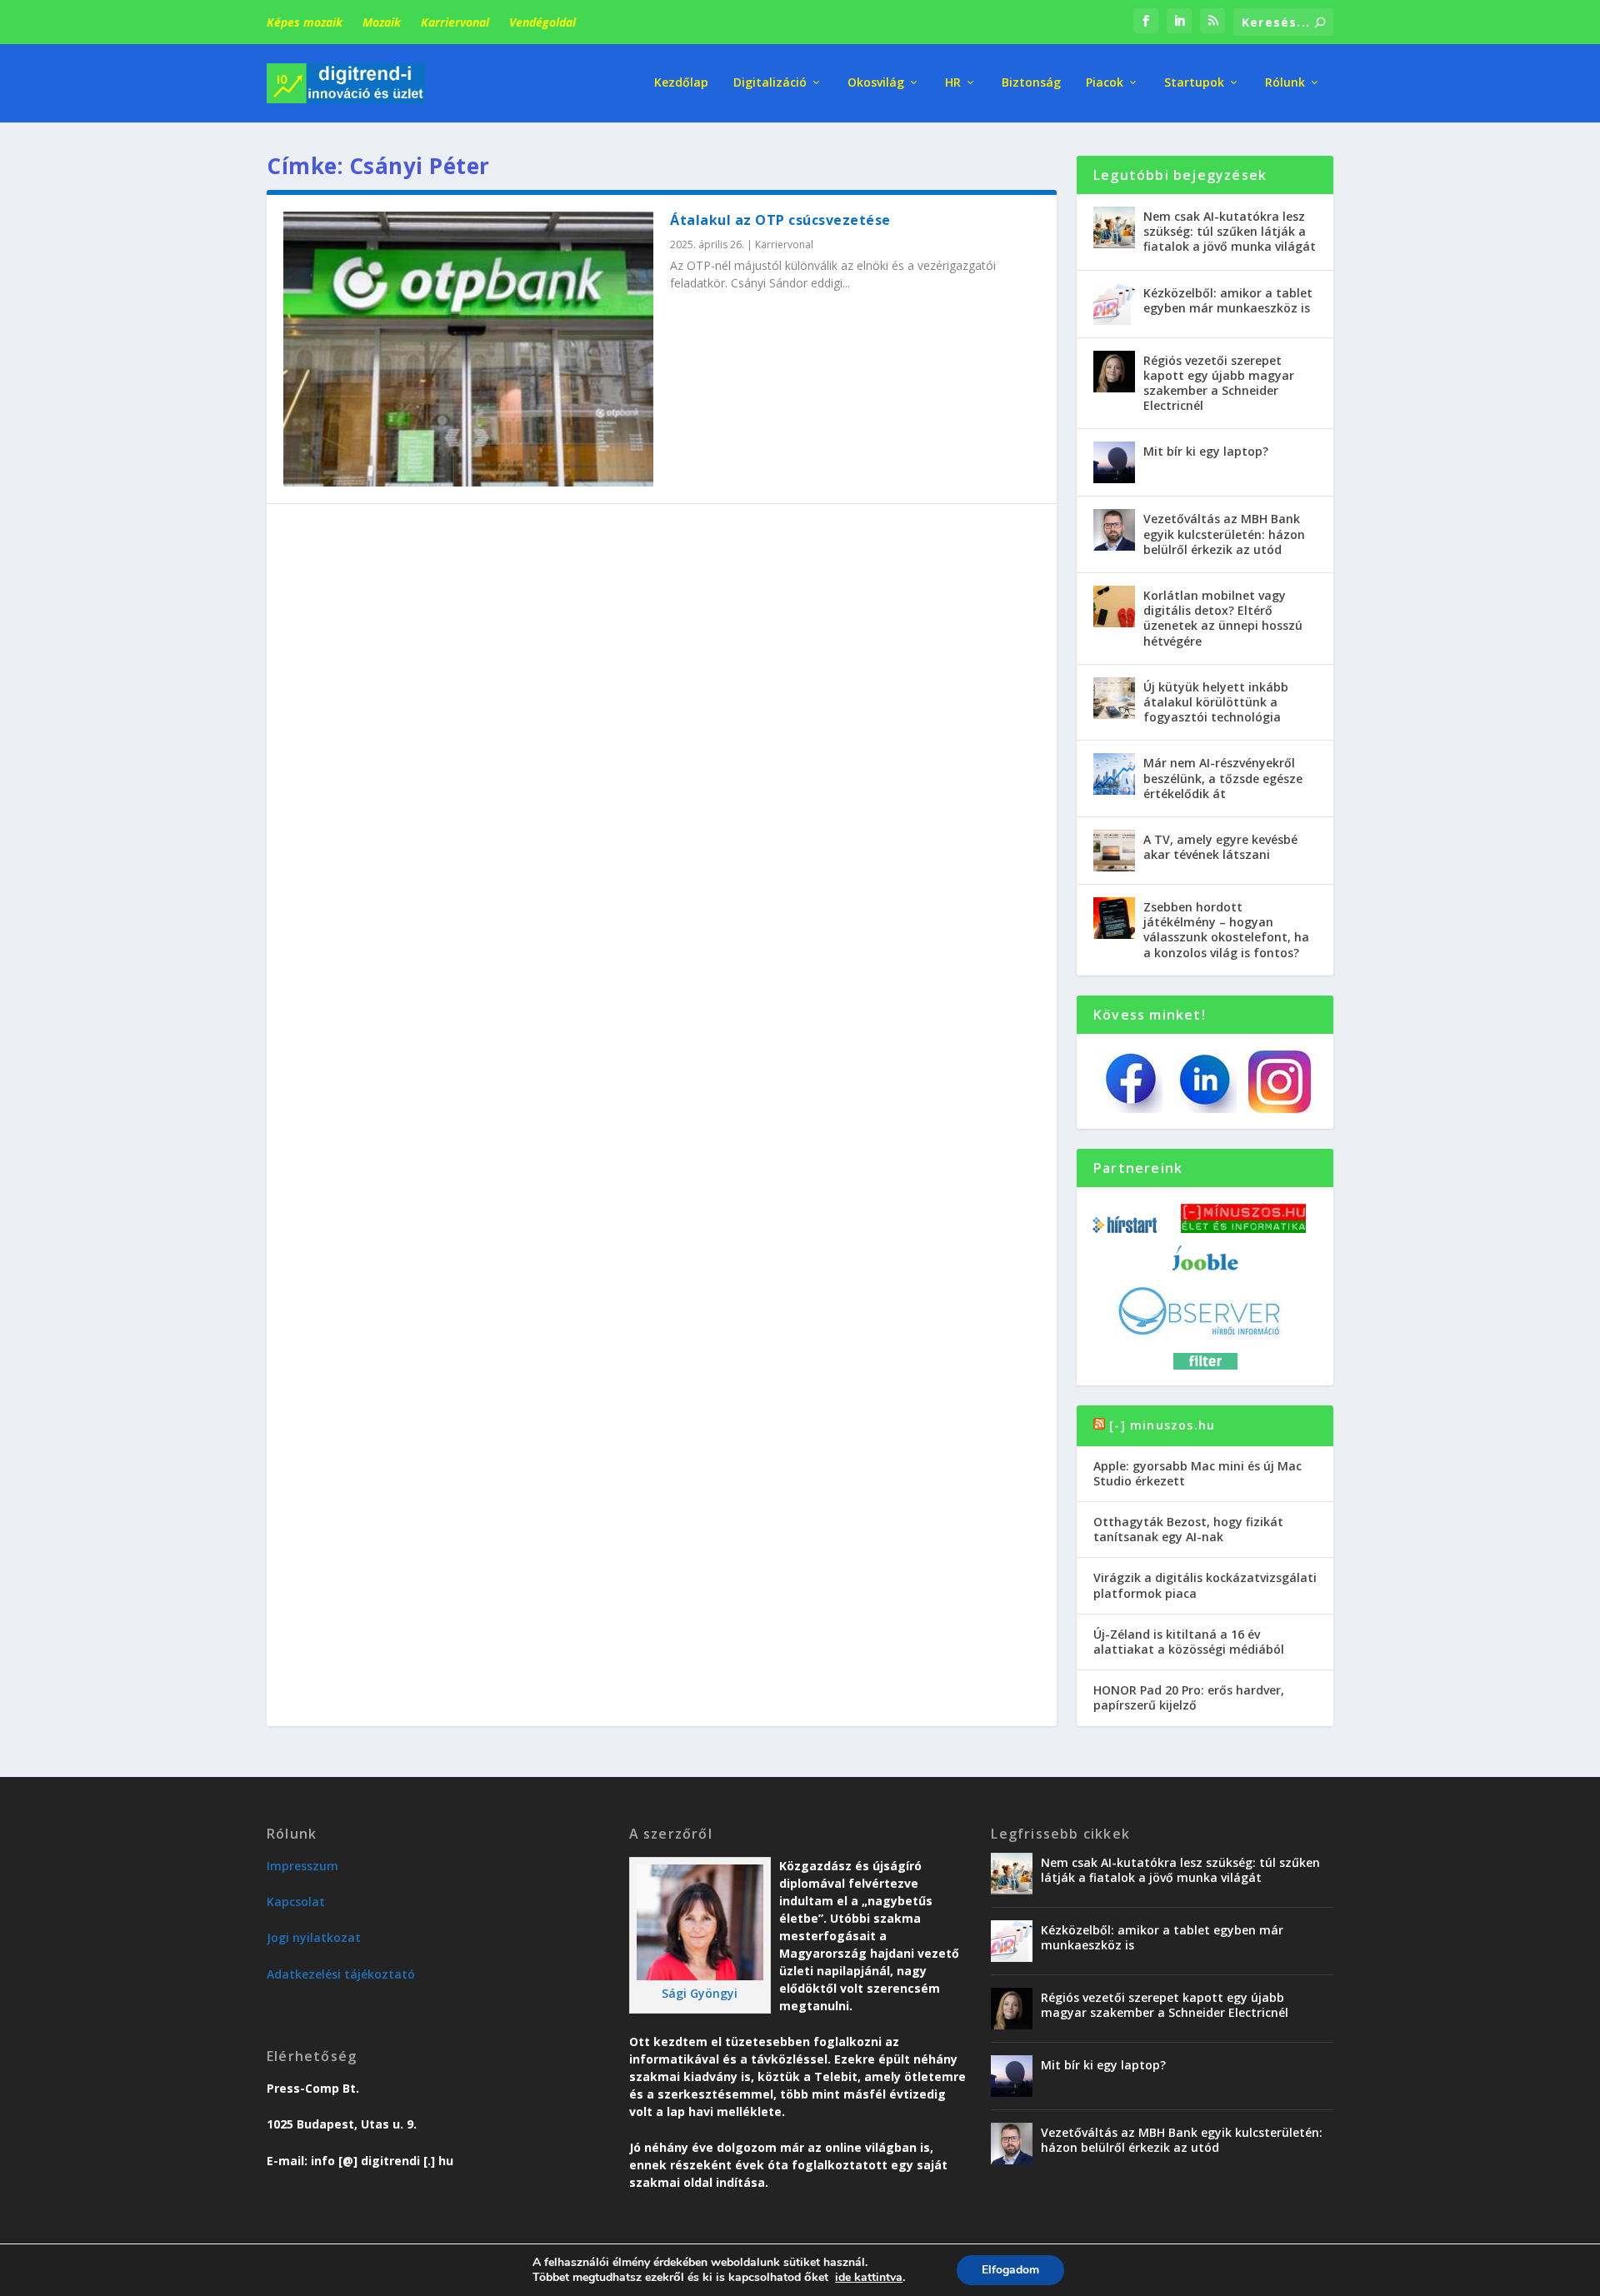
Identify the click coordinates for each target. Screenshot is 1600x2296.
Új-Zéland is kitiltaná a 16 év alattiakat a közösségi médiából (1189, 1642)
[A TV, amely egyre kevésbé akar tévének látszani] (1114, 851)
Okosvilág (876, 83)
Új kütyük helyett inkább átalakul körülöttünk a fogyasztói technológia (1216, 702)
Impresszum (302, 1866)
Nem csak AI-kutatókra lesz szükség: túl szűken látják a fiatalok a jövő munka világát (1230, 231)
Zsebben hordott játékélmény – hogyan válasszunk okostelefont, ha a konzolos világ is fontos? (1226, 930)
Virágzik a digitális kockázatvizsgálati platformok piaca (1205, 1585)
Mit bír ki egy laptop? (1206, 451)
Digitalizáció (770, 83)
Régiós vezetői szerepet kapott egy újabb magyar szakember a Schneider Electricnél (1219, 383)
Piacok (1105, 83)
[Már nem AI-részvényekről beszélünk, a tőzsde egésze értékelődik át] (1114, 774)
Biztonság (1031, 83)
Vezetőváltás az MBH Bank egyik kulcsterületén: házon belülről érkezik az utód (1224, 534)
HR (953, 83)
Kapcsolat (296, 1902)
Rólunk (1285, 83)
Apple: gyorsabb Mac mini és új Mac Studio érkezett (1197, 1473)
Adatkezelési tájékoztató (341, 1974)
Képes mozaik (305, 22)
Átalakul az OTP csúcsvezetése (780, 220)
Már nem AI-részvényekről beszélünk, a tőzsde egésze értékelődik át (1223, 778)
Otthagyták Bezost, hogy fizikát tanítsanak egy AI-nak (1188, 1529)
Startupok (1194, 83)
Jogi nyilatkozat (314, 1937)
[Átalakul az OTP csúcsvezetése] (468, 349)
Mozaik (382, 22)
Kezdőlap (681, 83)
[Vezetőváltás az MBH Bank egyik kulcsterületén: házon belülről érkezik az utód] (1114, 530)
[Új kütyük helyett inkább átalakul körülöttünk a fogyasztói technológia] (1114, 698)
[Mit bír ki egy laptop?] (1114, 462)
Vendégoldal (542, 22)
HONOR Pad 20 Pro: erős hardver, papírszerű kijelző (1189, 1697)
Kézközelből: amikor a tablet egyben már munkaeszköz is (1228, 300)
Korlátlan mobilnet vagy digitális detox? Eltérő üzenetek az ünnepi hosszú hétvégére (1223, 618)
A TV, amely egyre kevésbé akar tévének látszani (1220, 847)
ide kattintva (869, 2278)
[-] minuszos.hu (1162, 1425)
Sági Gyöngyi (700, 1993)
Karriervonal (455, 22)
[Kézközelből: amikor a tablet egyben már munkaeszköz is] (1114, 304)
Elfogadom (1010, 2270)
